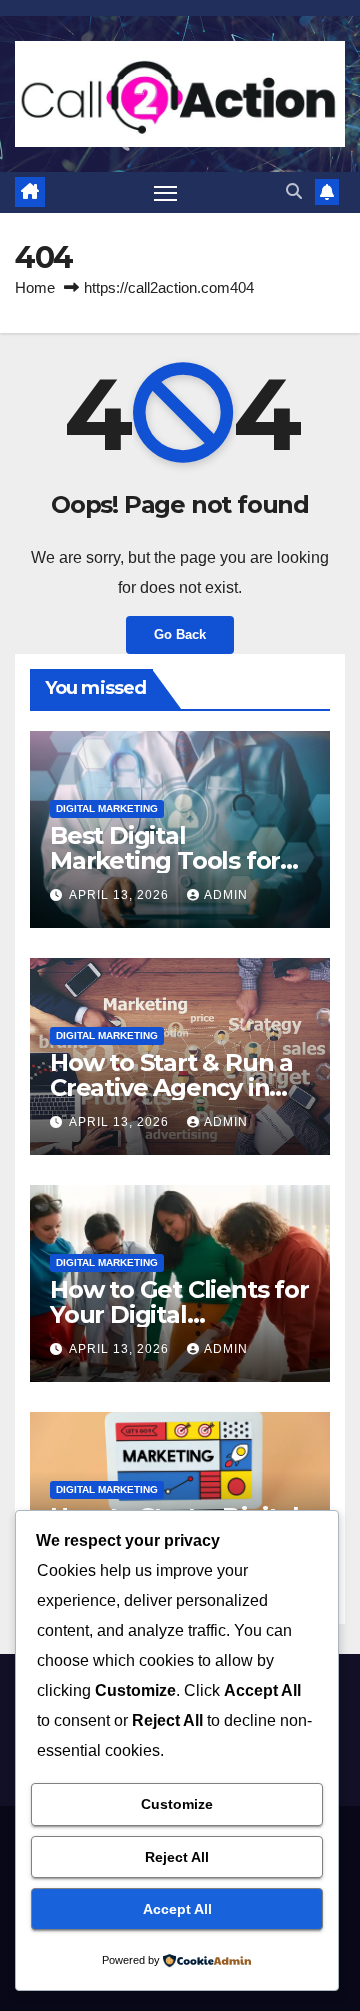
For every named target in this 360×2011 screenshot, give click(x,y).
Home (35, 287)
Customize (177, 1804)
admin (226, 895)
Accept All (177, 1909)
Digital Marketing (107, 808)
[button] (294, 191)
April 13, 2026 (121, 895)
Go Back (180, 634)
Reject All (177, 1857)
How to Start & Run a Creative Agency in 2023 (171, 1087)
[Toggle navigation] (166, 193)
